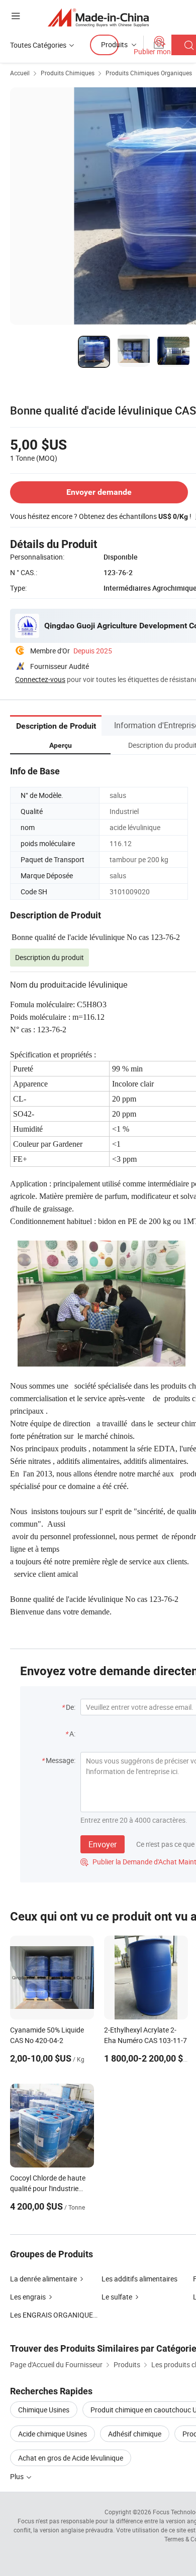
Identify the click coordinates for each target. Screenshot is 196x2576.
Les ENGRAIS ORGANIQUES (54, 2315)
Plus (18, 2476)
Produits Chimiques (68, 73)
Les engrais (28, 2297)
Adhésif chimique (135, 2434)
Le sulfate (117, 2297)
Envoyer (103, 1844)
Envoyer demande (99, 492)
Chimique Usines (44, 2410)
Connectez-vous (40, 679)
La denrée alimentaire (43, 2279)
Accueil (20, 73)
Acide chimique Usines (53, 2434)
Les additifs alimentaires (139, 2279)
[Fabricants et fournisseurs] (98, 17)
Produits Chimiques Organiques (149, 73)
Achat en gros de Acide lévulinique (71, 2458)
